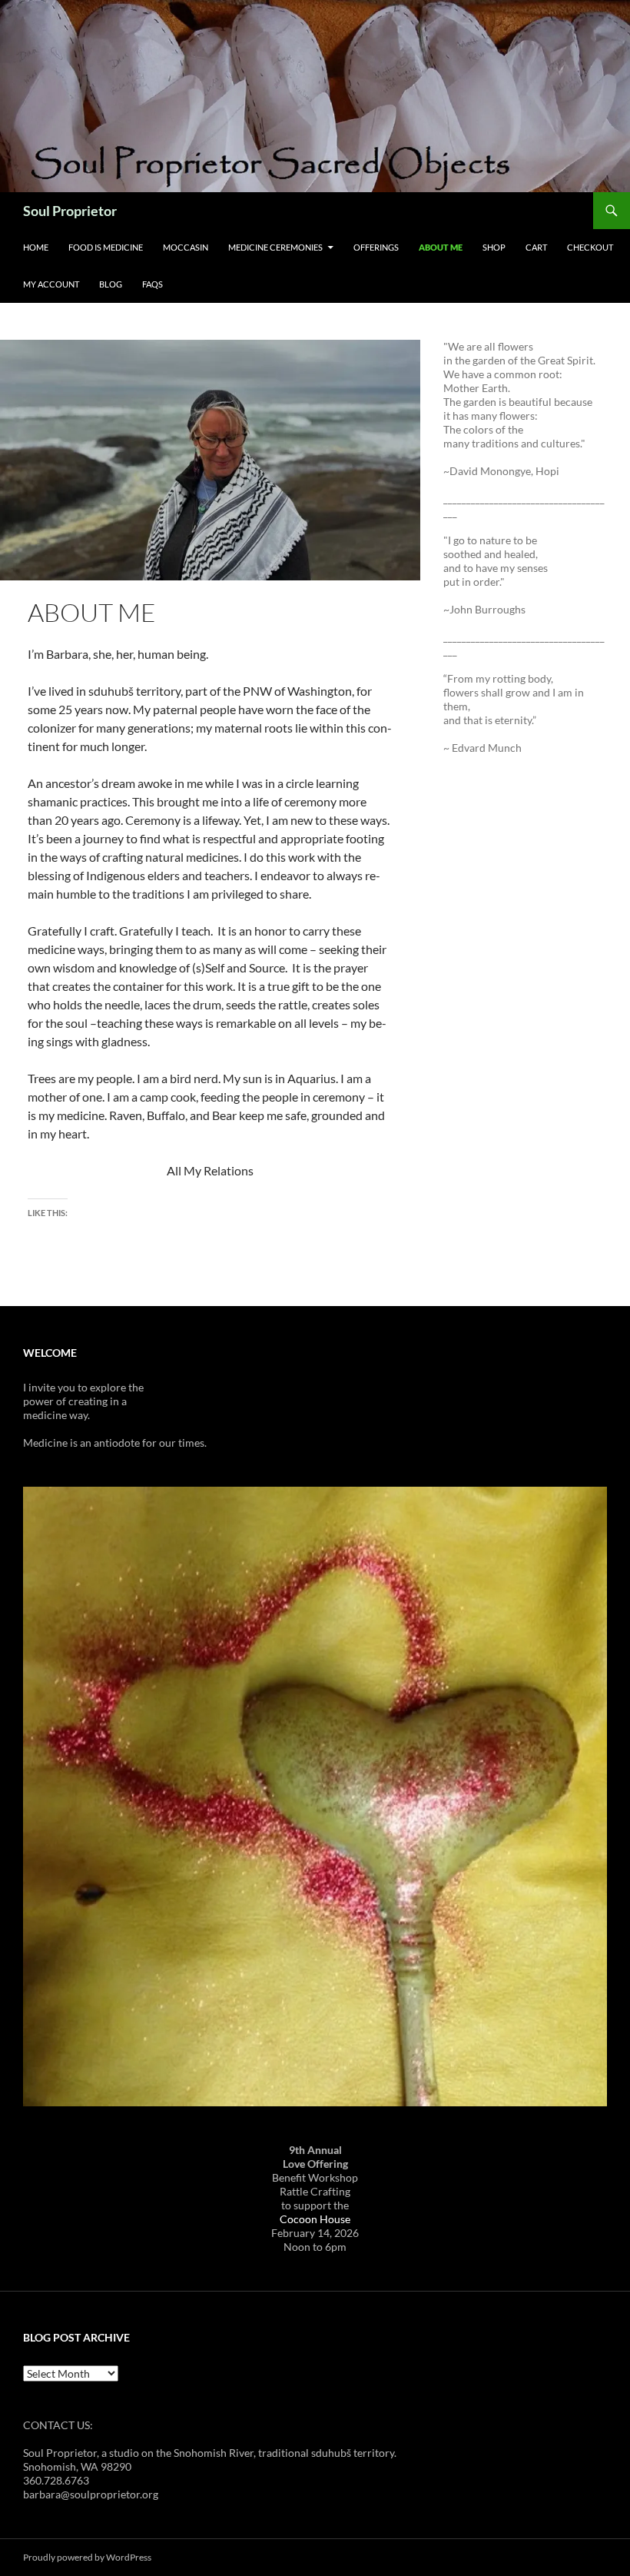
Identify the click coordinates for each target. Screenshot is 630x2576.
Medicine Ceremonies (275, 247)
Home (36, 247)
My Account (51, 284)
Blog (111, 284)
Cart (536, 247)
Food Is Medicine (106, 247)
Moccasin (186, 247)
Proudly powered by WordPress (87, 2557)
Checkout (590, 247)
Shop (494, 247)
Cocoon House (315, 2219)
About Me (441, 247)
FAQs (153, 284)
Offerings (376, 247)
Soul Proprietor (70, 211)
